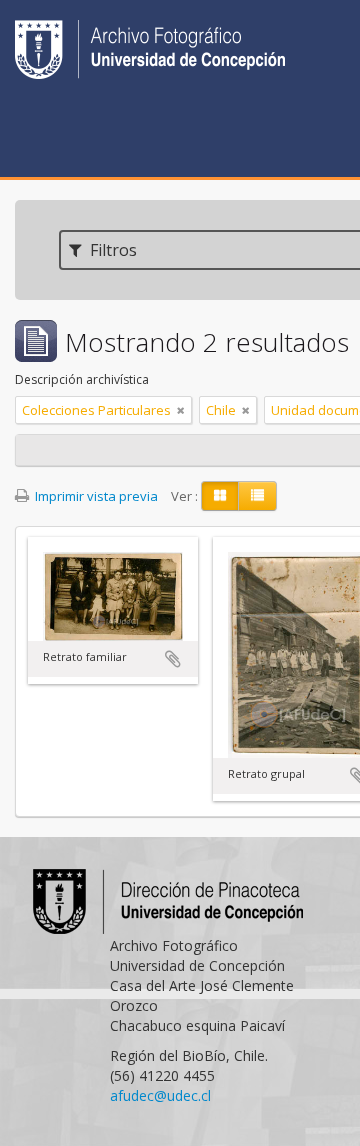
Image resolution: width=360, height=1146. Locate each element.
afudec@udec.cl (160, 1095)
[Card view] (220, 496)
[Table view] (257, 496)
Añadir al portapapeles (173, 659)
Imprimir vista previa (95, 496)
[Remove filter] (181, 410)
